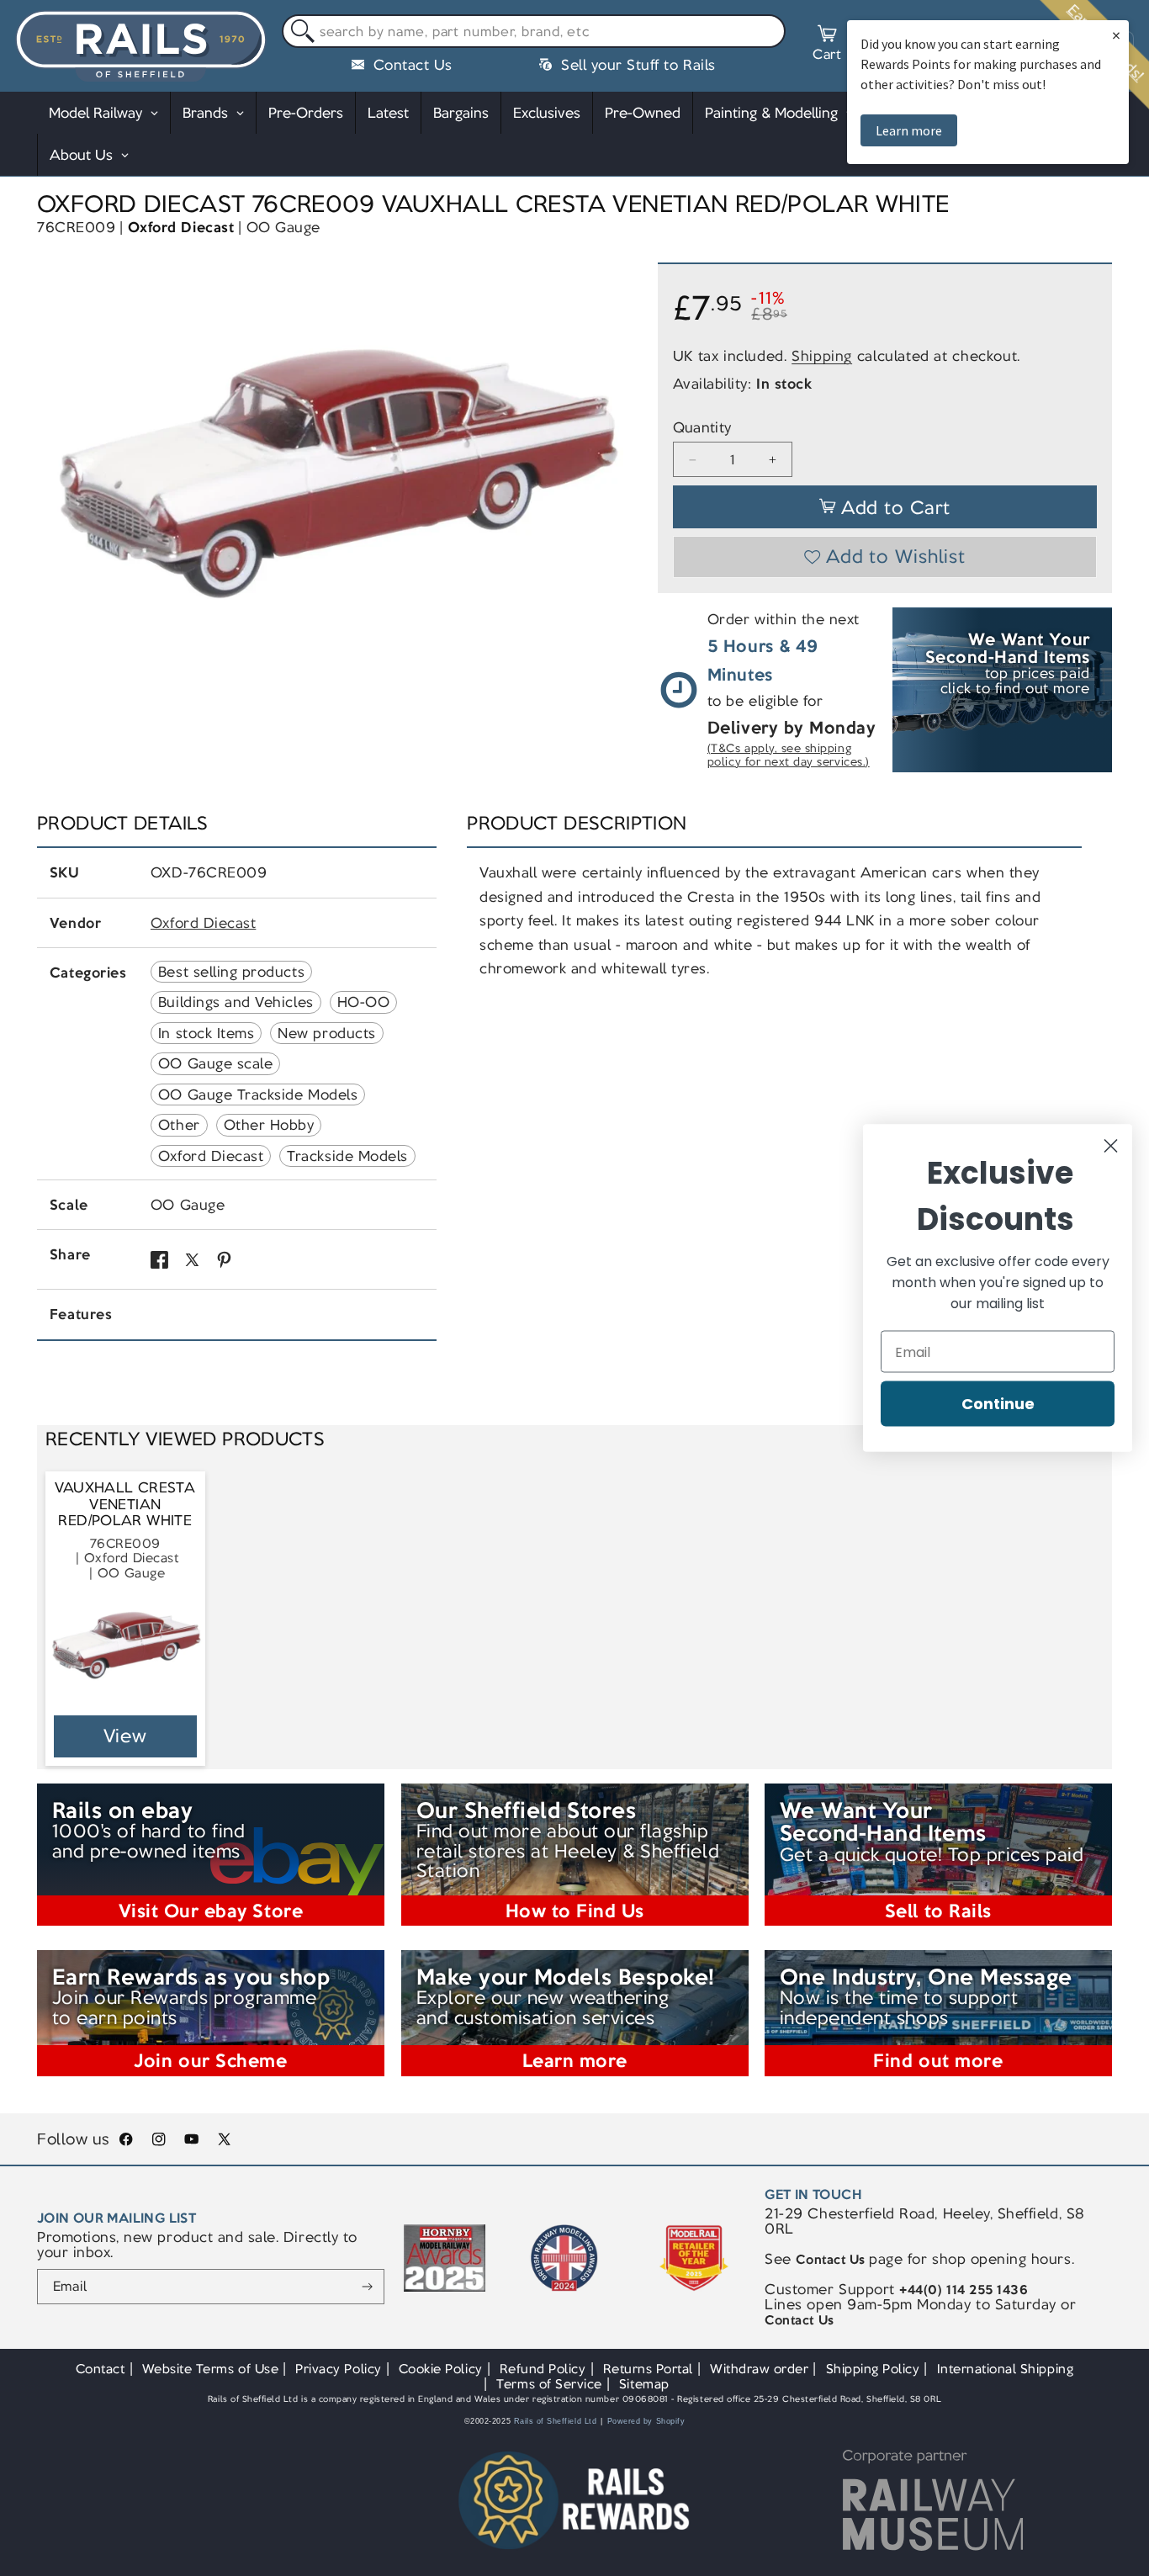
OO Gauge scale (215, 1063)
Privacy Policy (338, 2369)
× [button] (1116, 35)
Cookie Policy (441, 2369)
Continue (998, 1404)
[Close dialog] (1111, 1146)
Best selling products (231, 972)
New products (326, 1033)
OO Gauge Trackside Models (258, 1095)
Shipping (822, 357)
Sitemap (644, 2384)
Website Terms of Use (211, 2369)
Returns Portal (648, 2369)
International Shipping (1006, 2369)
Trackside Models (347, 1156)
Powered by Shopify (646, 2421)
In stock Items (206, 1033)
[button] (827, 45)
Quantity (702, 428)
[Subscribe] (367, 2287)
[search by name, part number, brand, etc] (299, 32)
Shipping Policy (873, 2369)
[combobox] (534, 31)
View (126, 1736)
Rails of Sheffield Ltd (556, 2421)
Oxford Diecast (181, 227)
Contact (101, 2369)
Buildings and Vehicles (236, 1002)
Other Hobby (269, 1125)
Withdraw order (759, 2369)
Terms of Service (549, 2384)
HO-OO (364, 1002)
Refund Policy (543, 2369)
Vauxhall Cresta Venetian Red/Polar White (125, 1504)
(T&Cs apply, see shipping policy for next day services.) (789, 756)
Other (179, 1125)
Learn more (909, 130)
